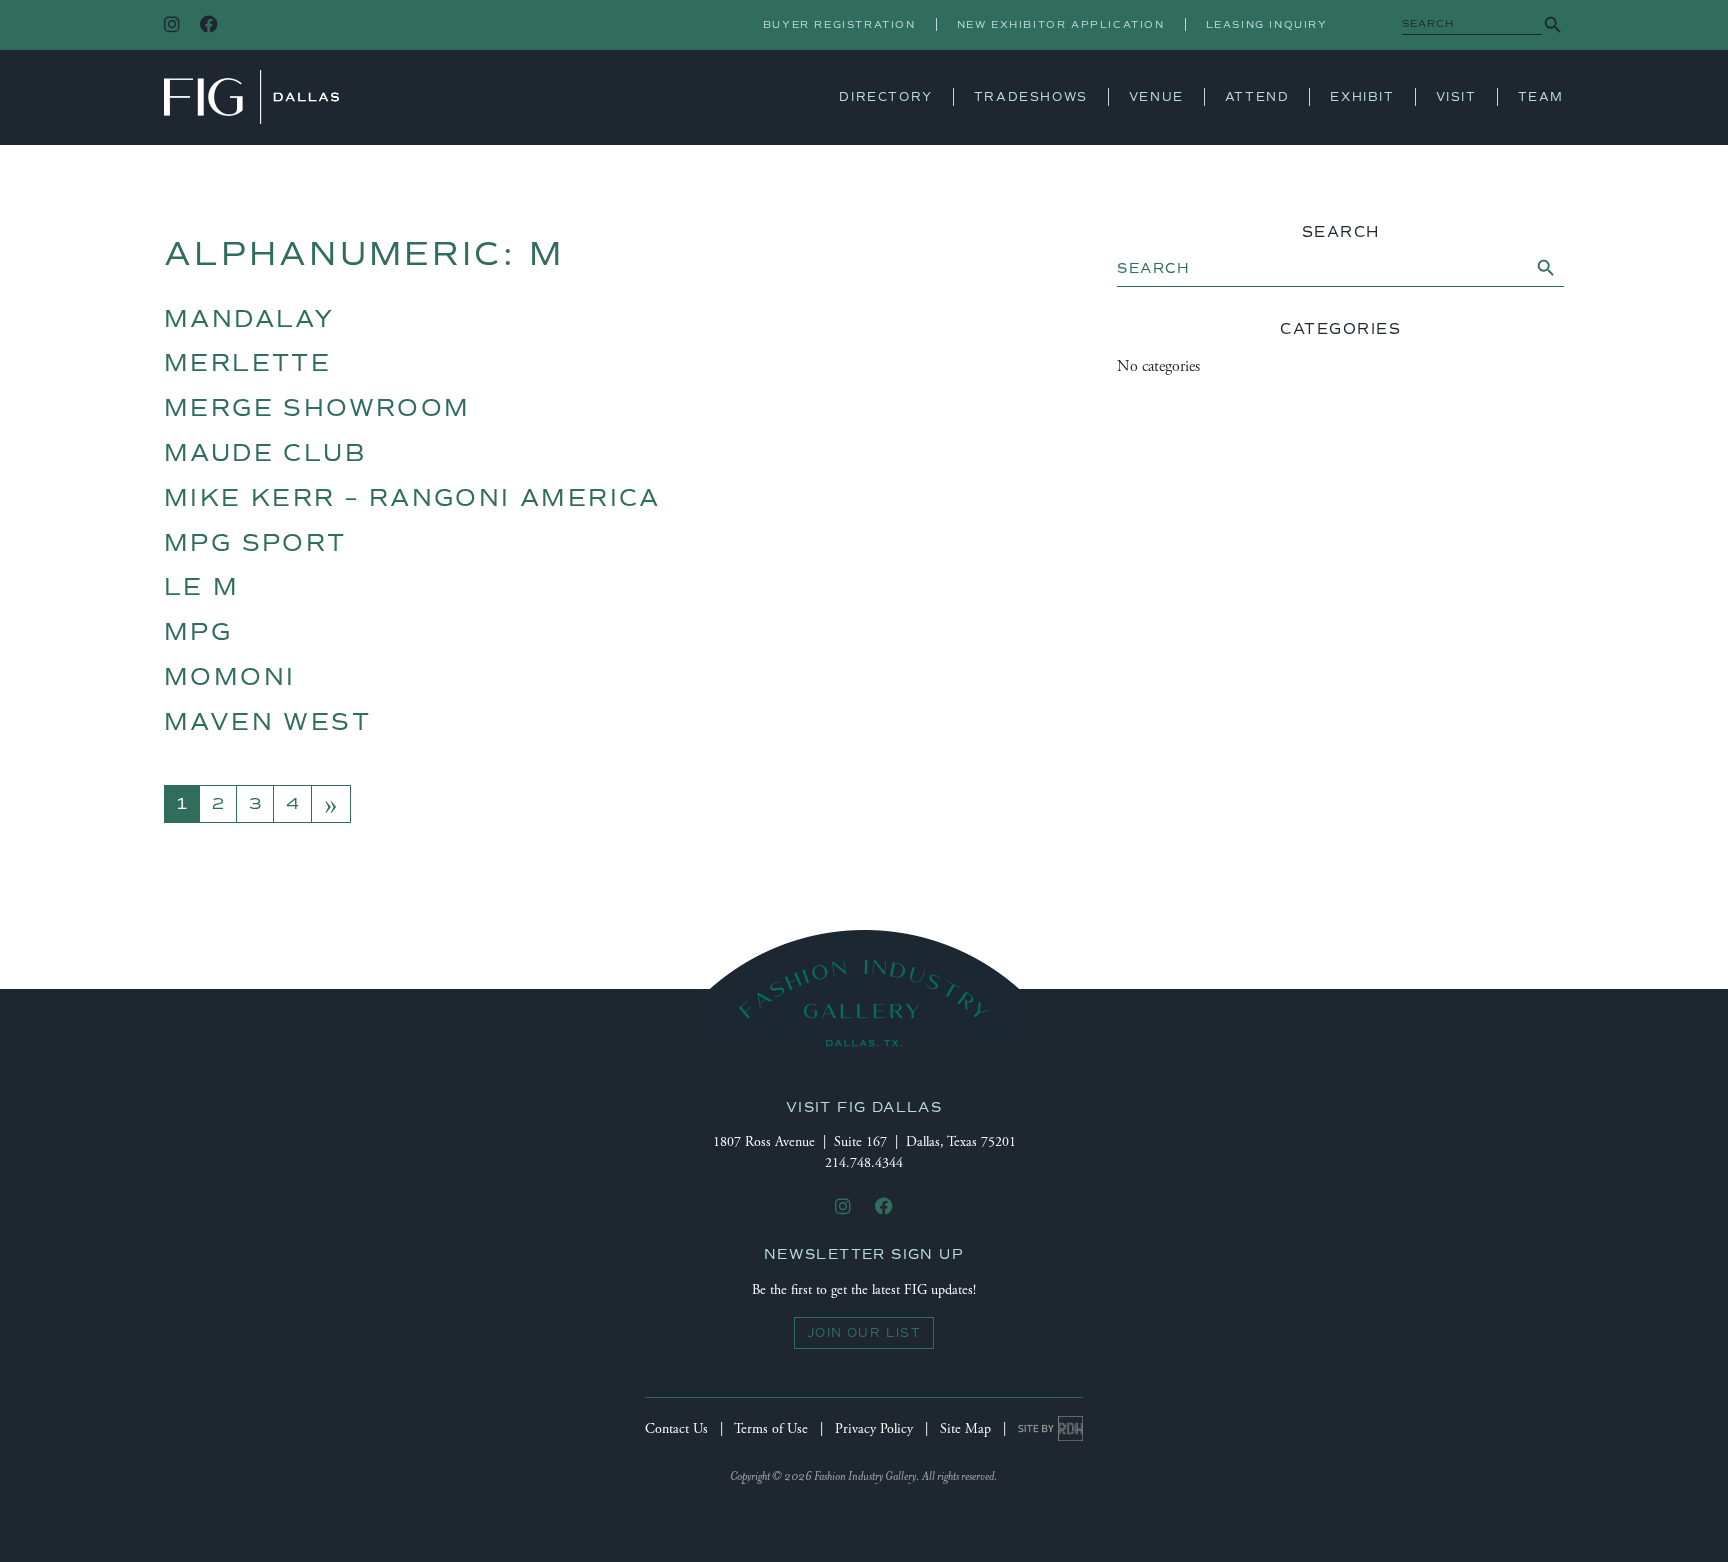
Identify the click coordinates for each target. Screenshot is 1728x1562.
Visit (1456, 97)
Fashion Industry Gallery (251, 97)
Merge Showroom (317, 408)
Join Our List (864, 1333)
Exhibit (1362, 97)
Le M (202, 587)
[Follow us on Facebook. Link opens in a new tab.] (209, 25)
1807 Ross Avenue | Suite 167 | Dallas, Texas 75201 (864, 1142)
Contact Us (676, 1429)
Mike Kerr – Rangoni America (412, 498)
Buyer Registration (839, 24)
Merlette (247, 363)
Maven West (267, 722)
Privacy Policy (874, 1429)
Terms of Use (771, 1429)
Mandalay (249, 319)
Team (1541, 97)
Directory (885, 97)
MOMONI (229, 677)
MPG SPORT (255, 543)
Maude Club (265, 453)
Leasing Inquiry (1267, 24)
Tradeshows (1031, 97)
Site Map (965, 1429)
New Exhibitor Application (1061, 24)
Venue (1156, 97)
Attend (1257, 97)
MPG (198, 632)
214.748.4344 (864, 1163)
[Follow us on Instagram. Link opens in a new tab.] (172, 25)
